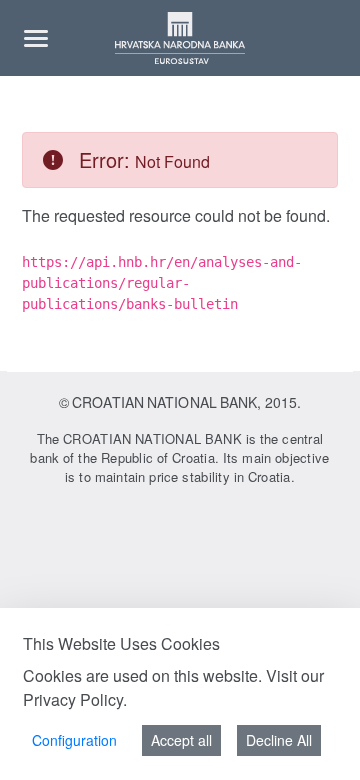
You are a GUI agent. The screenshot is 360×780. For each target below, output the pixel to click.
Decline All (279, 740)
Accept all (181, 740)
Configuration (74, 740)
